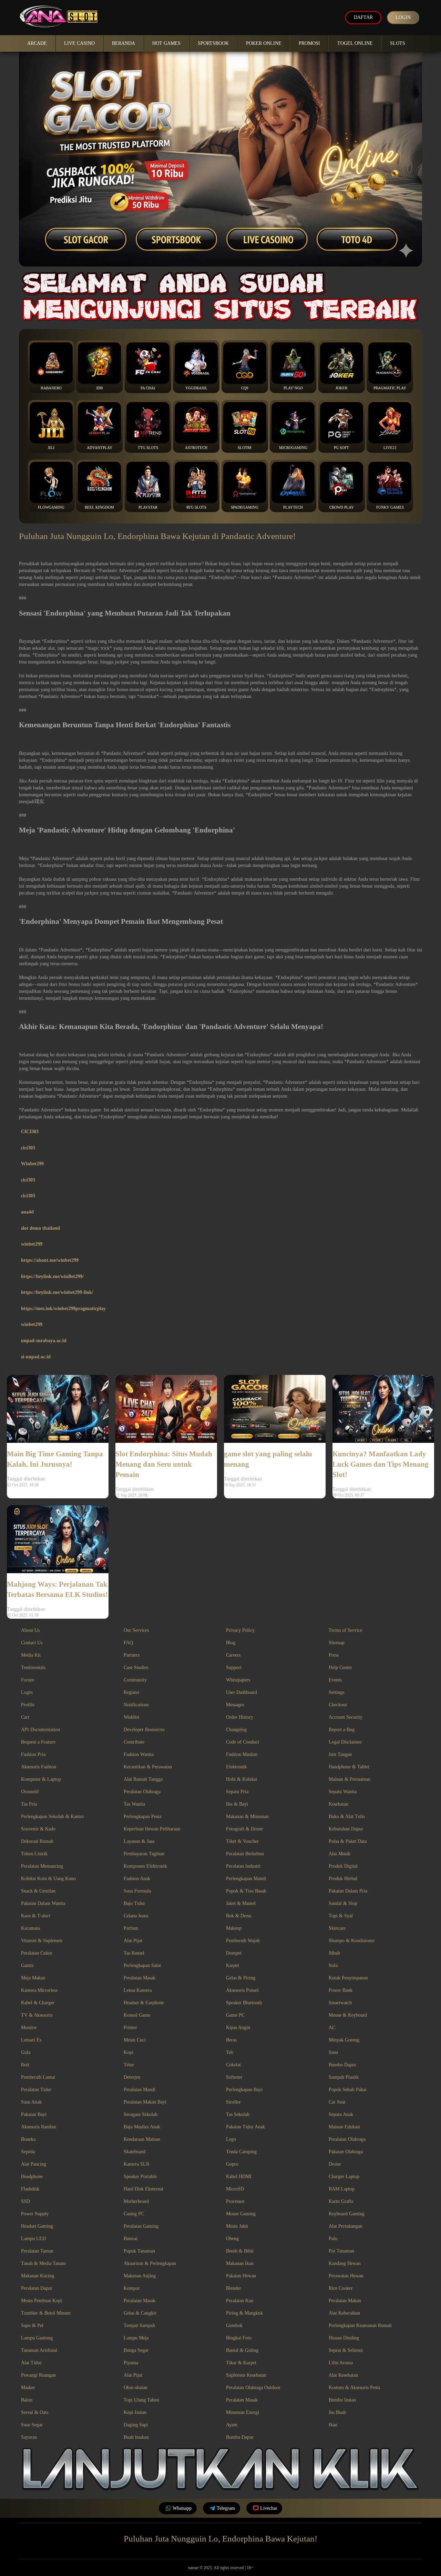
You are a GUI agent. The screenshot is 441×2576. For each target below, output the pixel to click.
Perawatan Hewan (346, 2276)
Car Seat (337, 2102)
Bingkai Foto (239, 2338)
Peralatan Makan (345, 2301)
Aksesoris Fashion (39, 1767)
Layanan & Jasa (139, 1841)
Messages (235, 1705)
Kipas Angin (238, 2028)
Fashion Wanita (139, 1754)
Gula (26, 2052)
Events (335, 1680)
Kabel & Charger (38, 2003)
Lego (231, 2139)
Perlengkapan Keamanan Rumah (360, 2325)
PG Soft (341, 448)
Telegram (226, 2508)
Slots (398, 43)
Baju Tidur (134, 1903)
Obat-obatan (136, 2388)
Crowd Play (342, 507)
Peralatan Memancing (42, 1866)
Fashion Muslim (242, 1754)
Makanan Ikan (240, 2263)
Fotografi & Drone (244, 1829)
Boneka (28, 2139)
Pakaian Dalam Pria (348, 1891)
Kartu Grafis (341, 2201)
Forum (28, 1680)
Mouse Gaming (241, 2214)
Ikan (333, 2425)
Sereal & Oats (35, 2412)
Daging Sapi (136, 2425)
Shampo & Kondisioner (352, 1941)
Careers (233, 1655)
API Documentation (40, 1730)
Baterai (131, 2239)
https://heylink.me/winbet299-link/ (57, 1292)
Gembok (234, 2325)
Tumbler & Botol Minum (46, 2313)
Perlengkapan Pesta (142, 1816)
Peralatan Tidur (36, 2090)
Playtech (293, 507)
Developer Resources (144, 1730)
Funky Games (390, 507)
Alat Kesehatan (343, 2375)
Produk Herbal (343, 1879)
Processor (235, 2201)
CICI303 (30, 1132)
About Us (30, 1630)
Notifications (136, 1705)
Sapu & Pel (32, 2325)
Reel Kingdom (99, 507)
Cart (25, 1717)
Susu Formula (137, 1891)
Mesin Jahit (237, 2226)
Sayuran (29, 2437)
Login (403, 17)
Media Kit (31, 1655)
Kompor (132, 2288)
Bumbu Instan (342, 2400)
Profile (28, 1705)
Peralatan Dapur (37, 2288)
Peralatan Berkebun (245, 1854)
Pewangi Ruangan (38, 2375)
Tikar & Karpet (241, 2363)
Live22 (390, 448)
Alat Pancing (34, 2164)
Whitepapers (238, 1680)
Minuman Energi (243, 2412)
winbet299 (32, 1244)
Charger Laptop (344, 2176)
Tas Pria (29, 1804)
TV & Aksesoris (37, 2015)
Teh (230, 2052)
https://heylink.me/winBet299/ (52, 1276)
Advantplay (100, 448)
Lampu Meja (136, 2338)
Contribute (134, 1742)
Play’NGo (293, 388)
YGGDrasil (196, 388)
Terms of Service (345, 1630)
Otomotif (30, 1792)
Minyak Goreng (344, 2040)
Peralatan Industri (243, 1866)
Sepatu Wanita (343, 1792)
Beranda (124, 43)
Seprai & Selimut (346, 2350)
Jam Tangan (340, 1754)
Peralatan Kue (240, 2301)
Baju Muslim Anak (142, 2127)
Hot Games (166, 43)
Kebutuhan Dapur (346, 1829)
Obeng (232, 2239)
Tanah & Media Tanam (43, 2263)
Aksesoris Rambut (39, 2127)
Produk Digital (343, 1866)
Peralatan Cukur (37, 1953)
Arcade (37, 43)
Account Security (346, 1717)
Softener (234, 2077)
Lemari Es (31, 2040)
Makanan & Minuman (247, 1816)
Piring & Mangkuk (244, 2313)
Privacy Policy (240, 1630)
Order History (240, 1717)
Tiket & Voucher (242, 1841)
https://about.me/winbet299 (50, 1260)
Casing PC (134, 2214)
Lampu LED (33, 2239)
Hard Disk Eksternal (143, 2189)
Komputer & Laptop (41, 1779)
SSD (25, 2201)
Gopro (232, 2164)
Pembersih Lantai (38, 2077)
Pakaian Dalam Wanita (43, 1903)
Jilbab (334, 1953)
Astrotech (196, 448)
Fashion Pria (33, 1754)
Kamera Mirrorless (39, 1990)
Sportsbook (213, 43)
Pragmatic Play (390, 388)
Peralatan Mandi (140, 2090)
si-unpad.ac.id (36, 1357)
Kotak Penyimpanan (348, 1978)
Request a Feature (38, 1742)
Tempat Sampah (139, 2325)
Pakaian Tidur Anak (245, 2127)
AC (332, 2028)
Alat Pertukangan (346, 2226)
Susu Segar (32, 2425)
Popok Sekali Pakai (348, 2090)
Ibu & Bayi (237, 1804)
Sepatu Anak (341, 2114)
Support (234, 1668)
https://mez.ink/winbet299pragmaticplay (63, 1309)
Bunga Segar (136, 2350)
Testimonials (33, 1668)
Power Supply (35, 2214)
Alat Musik (340, 1854)
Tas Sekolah (238, 2114)
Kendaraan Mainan (142, 2139)
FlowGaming (51, 507)
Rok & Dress (239, 1916)
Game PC (235, 2015)
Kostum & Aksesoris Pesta (354, 2388)
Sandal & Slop (343, 1903)
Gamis (27, 1965)
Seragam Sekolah (141, 2114)
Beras (231, 2040)
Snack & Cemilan (38, 1891)
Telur (129, 2065)
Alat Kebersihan (344, 2313)
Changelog (236, 1730)
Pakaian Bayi (34, 2114)
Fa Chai (148, 388)
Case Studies (136, 1668)
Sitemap (337, 1643)
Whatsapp (182, 2508)
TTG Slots (148, 448)
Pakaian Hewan (241, 2276)
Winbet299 (32, 1164)
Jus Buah (337, 2412)
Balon (27, 2400)
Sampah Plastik (344, 2077)
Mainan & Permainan (350, 1779)
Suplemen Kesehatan (246, 2375)
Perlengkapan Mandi (246, 1879)
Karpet (233, 1965)
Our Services (136, 1630)
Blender (234, 2288)
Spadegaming (245, 507)
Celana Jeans (136, 1916)
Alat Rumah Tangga (143, 1779)
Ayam (232, 2425)
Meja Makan (33, 1978)
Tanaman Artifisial (39, 2350)
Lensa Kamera (138, 1990)
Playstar (148, 507)
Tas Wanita (134, 1804)
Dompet (234, 1953)
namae (193, 2568)
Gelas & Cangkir (140, 2313)
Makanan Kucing (38, 2276)
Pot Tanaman (341, 2251)
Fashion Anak (137, 1879)
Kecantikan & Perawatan (148, 1767)
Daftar (363, 17)
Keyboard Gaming (347, 2214)
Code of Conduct (243, 1742)
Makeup (234, 1928)
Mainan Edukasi (344, 2127)
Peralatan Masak (140, 1978)
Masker (28, 2388)
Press (334, 1655)
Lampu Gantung (37, 2338)
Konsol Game (137, 2015)
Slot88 (245, 448)
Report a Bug (342, 1730)
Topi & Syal (341, 1916)
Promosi (309, 43)
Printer (130, 2028)
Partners (132, 1655)
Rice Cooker (341, 2288)
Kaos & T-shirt (36, 1916)
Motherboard (136, 2201)
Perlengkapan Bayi (244, 2090)
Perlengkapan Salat (142, 1965)
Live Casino (79, 43)
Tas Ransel (134, 1953)
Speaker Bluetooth (244, 2003)
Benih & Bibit (240, 2251)
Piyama (131, 2363)
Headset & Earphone (144, 2003)
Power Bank (341, 1990)
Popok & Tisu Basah (246, 1891)
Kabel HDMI (239, 2176)
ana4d (27, 1212)
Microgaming (293, 448)
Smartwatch (340, 2003)
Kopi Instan (135, 2412)
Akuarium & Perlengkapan (150, 2263)
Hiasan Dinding (344, 2338)
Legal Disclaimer (345, 1742)
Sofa (333, 1965)
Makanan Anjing (140, 2276)
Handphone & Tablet (349, 1767)
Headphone (32, 2176)
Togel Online (355, 43)
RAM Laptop (342, 2189)
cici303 (28, 1148)
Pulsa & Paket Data (348, 1841)
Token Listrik (34, 1854)
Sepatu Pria (237, 1792)
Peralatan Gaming (141, 2226)
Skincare (337, 1928)
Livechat (269, 2508)
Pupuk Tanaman (139, 2251)
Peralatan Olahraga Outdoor (253, 2388)
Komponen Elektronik (145, 1866)
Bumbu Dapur (342, 2065)
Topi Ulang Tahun (141, 2400)
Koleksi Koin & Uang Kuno (48, 1879)
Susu (333, 2052)
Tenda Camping (241, 2152)
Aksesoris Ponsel (242, 1990)
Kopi (129, 2052)
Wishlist (131, 1717)
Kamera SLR (136, 2164)
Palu (333, 2239)
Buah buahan (136, 2437)
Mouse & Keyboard (348, 2015)
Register (132, 1692)
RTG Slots (196, 507)
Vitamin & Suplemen (42, 1941)
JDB (99, 388)
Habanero (51, 388)
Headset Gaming (37, 2226)
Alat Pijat (133, 1941)
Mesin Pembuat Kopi (42, 2301)
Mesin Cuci (135, 2040)
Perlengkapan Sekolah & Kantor (53, 1816)
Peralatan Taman (37, 2251)
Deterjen (132, 2077)
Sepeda (28, 2152)
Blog (231, 1643)
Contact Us (32, 1643)
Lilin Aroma (341, 2363)
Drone (335, 2164)
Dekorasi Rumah (37, 1841)
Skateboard (135, 2152)
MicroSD (235, 2189)
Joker (341, 388)
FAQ (128, 1643)
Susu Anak (31, 2102)
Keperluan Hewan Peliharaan (152, 1829)
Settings (336, 1692)
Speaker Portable (140, 2176)
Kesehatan (339, 1804)
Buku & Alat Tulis (347, 1816)
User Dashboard (242, 1692)
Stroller (233, 2102)
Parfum (131, 1928)
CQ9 (245, 388)
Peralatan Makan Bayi (145, 2102)
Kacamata (30, 1928)
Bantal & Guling (242, 2350)
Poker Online (264, 43)
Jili (51, 448)
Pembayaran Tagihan (144, 1854)
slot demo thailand (40, 1228)
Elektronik (236, 1767)
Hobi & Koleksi (242, 1779)
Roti (25, 2065)
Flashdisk (30, 2189)
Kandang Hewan (345, 2263)
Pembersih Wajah (243, 1941)
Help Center (340, 1668)
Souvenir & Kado (38, 1829)
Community (135, 1680)
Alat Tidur (31, 2363)
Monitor (29, 2028)
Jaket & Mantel (241, 1903)
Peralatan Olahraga (142, 1792)
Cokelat (233, 2065)
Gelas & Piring (241, 1978)
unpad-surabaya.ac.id (44, 1341)
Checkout (338, 1705)
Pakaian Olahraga (346, 2152)
